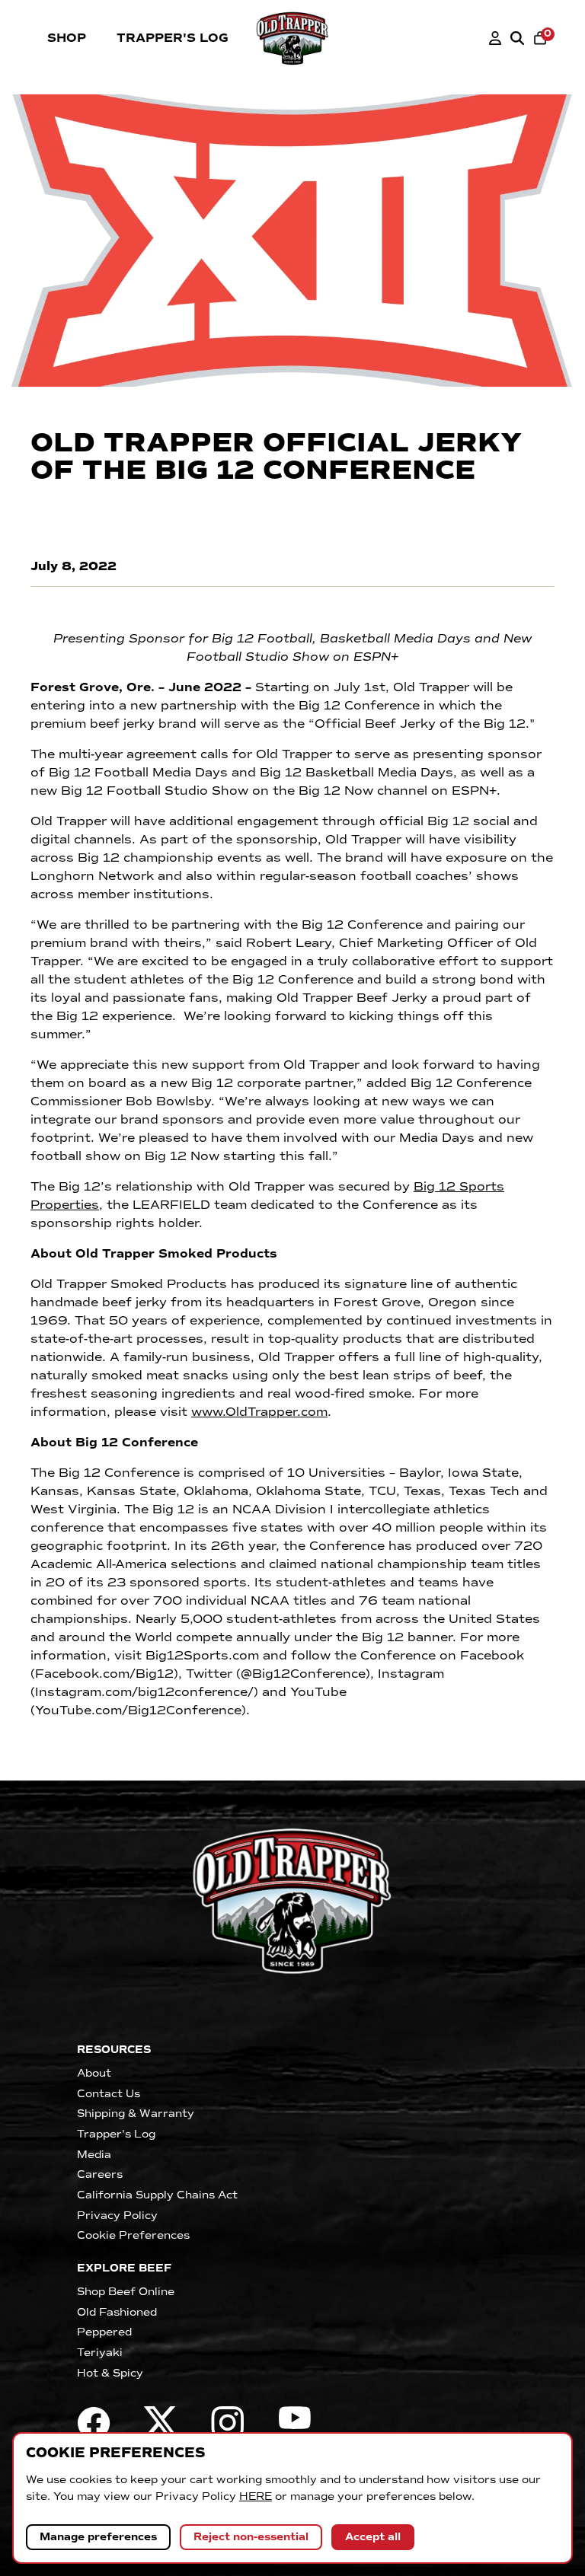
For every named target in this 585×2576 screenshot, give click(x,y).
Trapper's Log (173, 38)
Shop (67, 38)
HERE (256, 2496)
